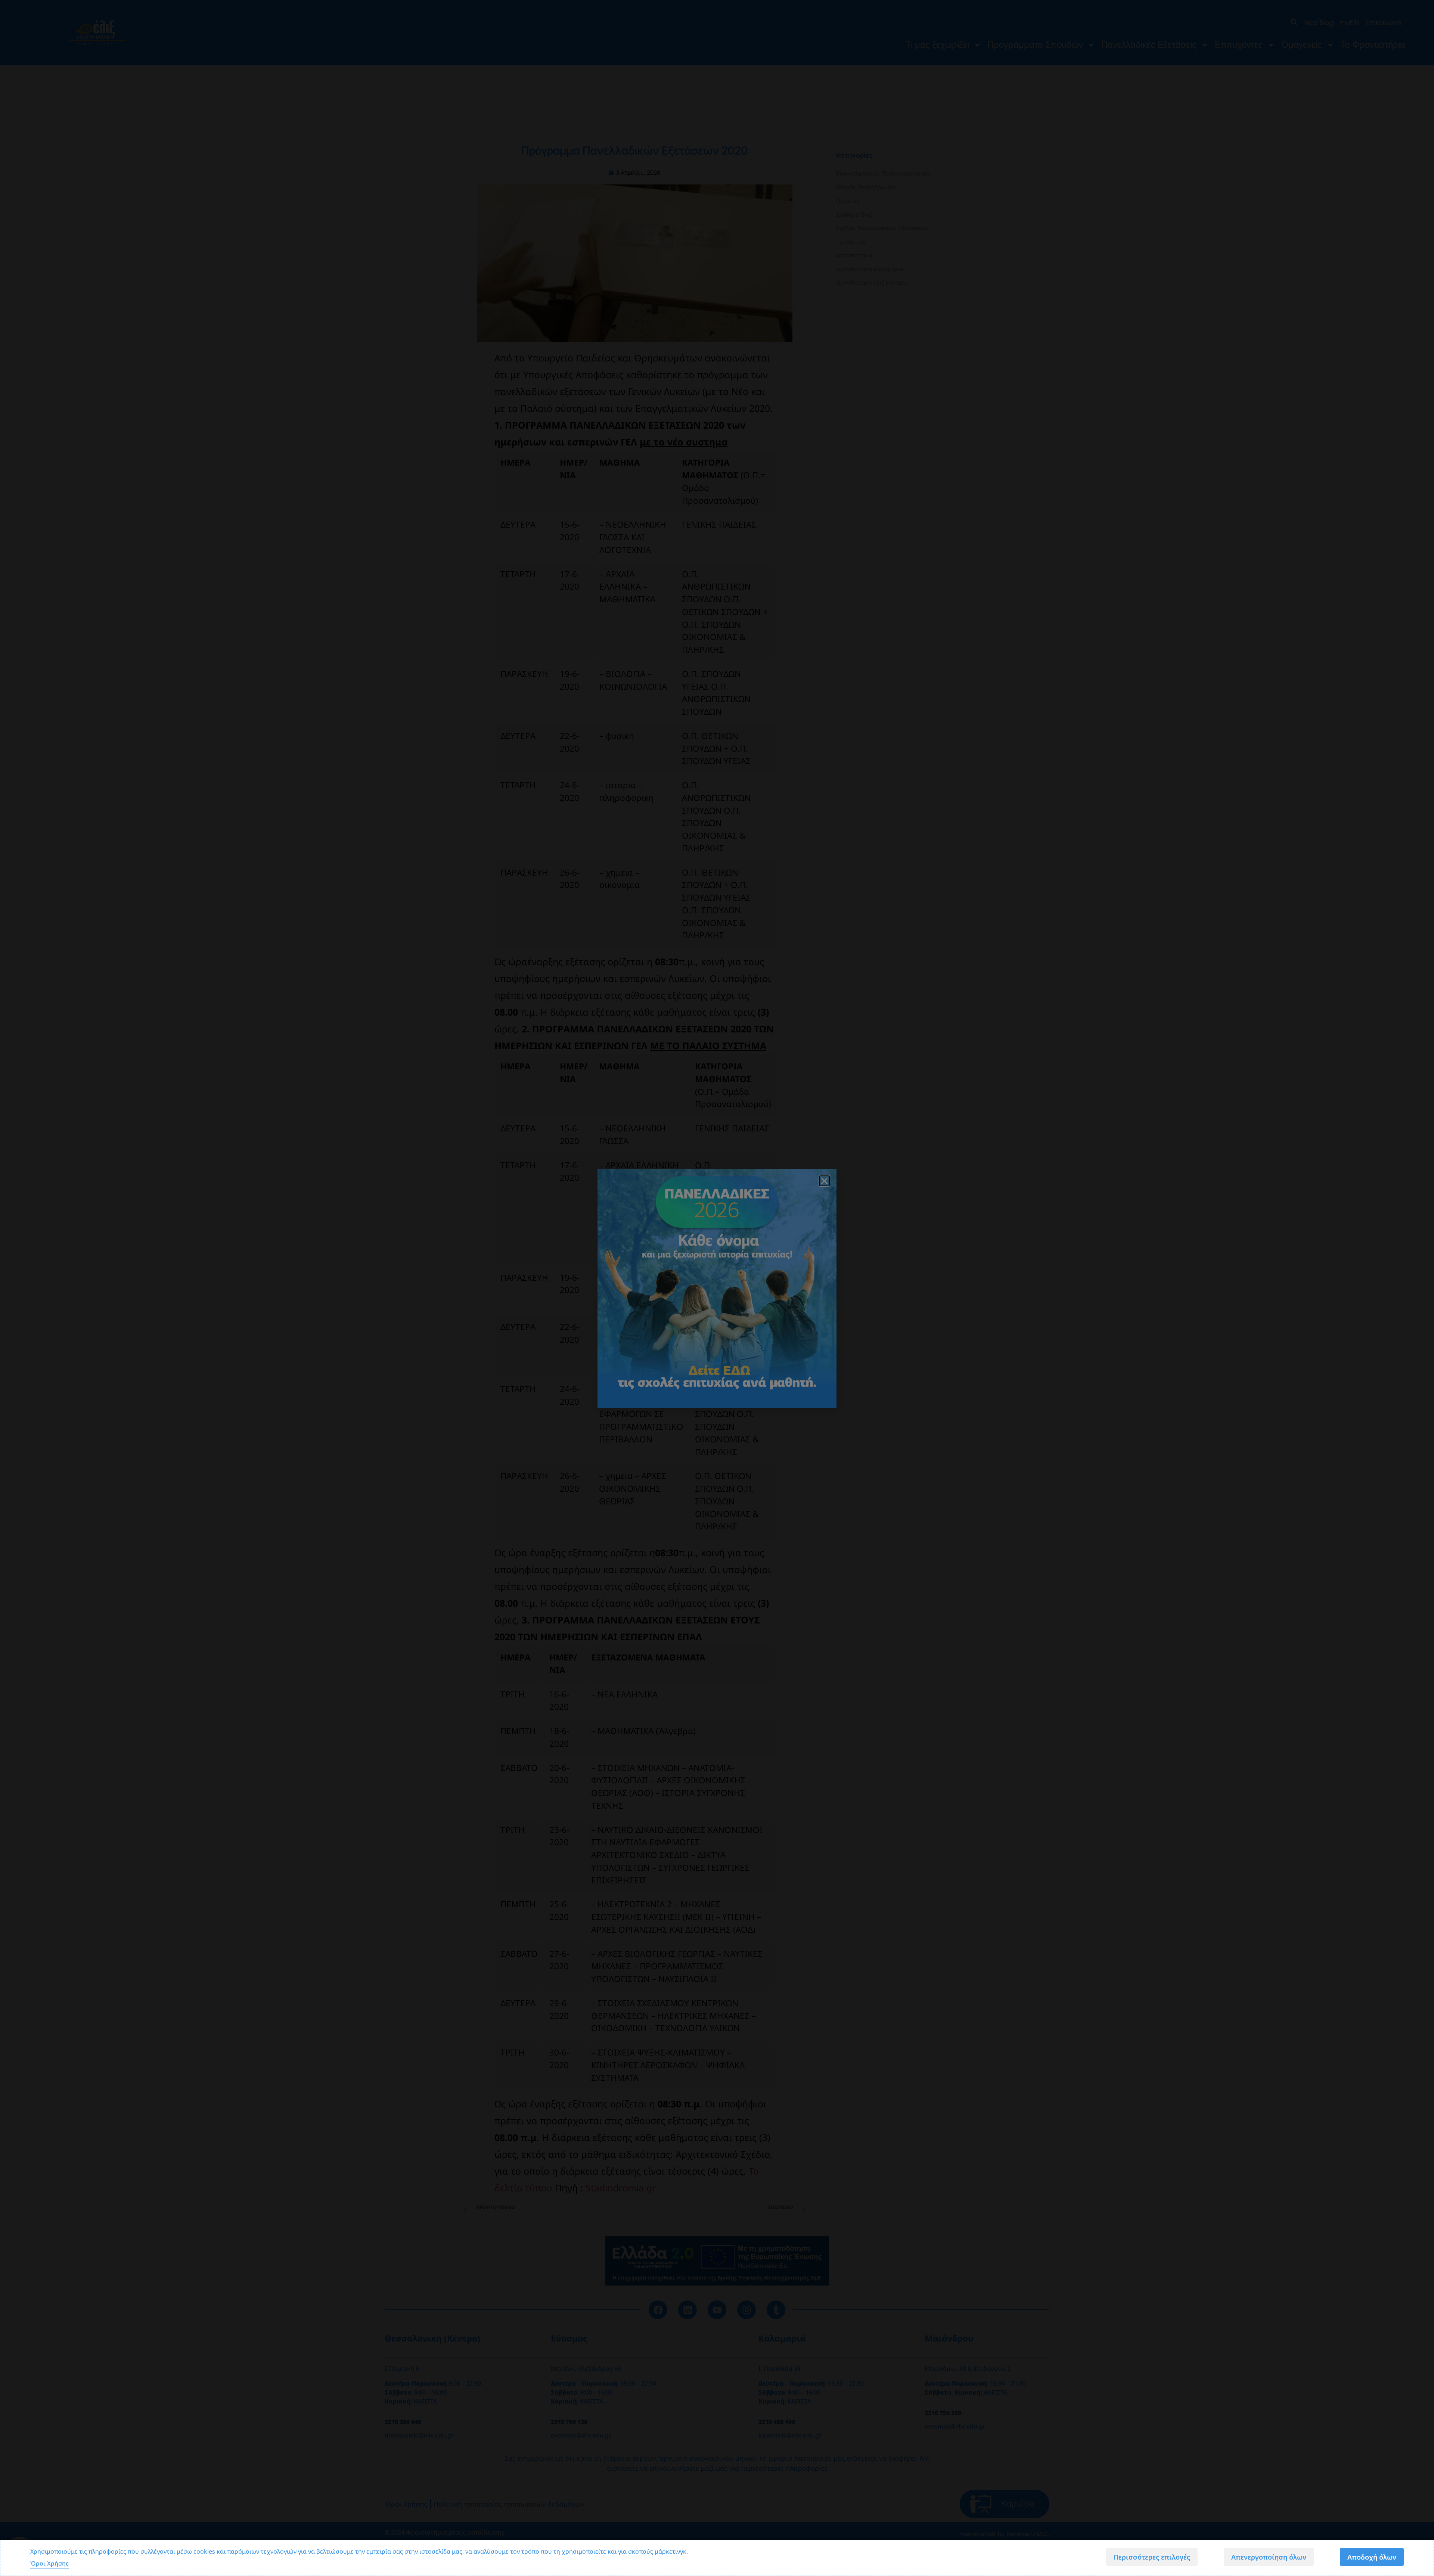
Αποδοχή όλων (1372, 2557)
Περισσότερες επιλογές (1152, 2557)
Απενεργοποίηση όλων (1269, 2557)
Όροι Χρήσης (49, 2563)
